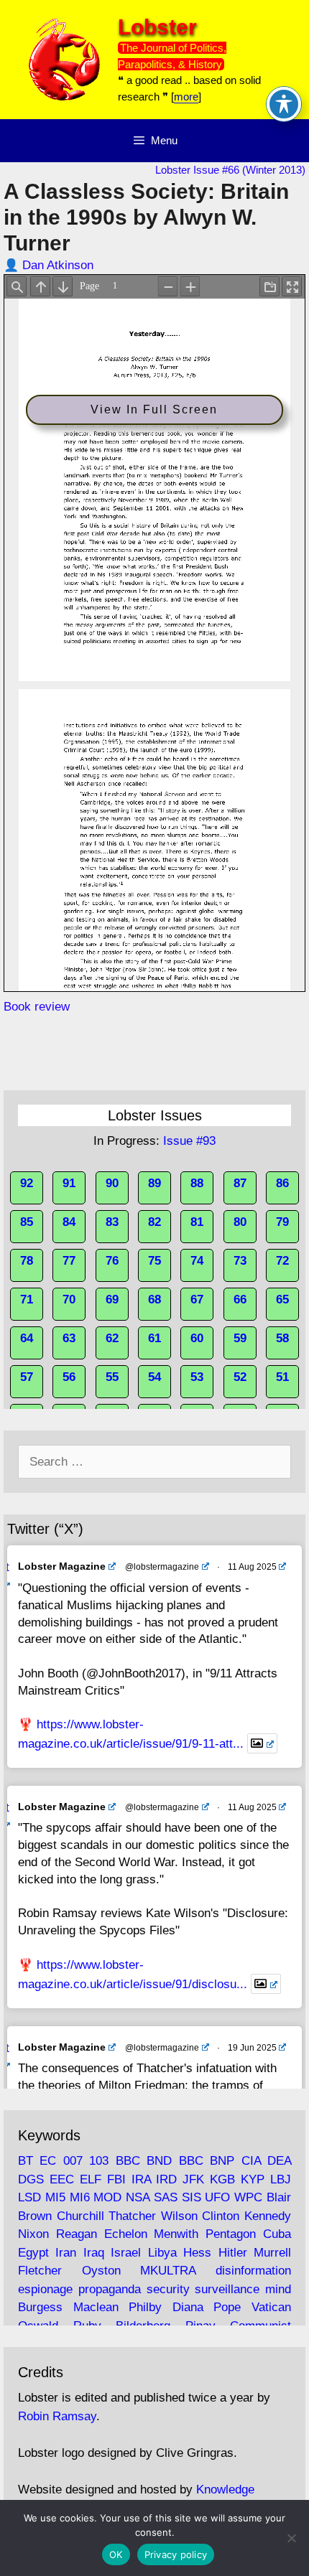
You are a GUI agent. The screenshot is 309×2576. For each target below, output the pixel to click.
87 (240, 1183)
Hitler (233, 2253)
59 (240, 1338)
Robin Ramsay (57, 2416)
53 (197, 1377)
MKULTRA (168, 2271)
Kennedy (268, 2216)
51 (282, 1377)
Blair (279, 2197)
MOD (107, 2197)
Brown (35, 2216)
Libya (162, 2253)
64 (27, 1338)
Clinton (221, 2216)
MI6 (80, 2197)
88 (197, 1183)
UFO (217, 2197)
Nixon (33, 2234)
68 (154, 1299)
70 (69, 1299)
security (168, 2289)
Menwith (176, 2234)
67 (197, 1299)
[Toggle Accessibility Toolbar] (284, 104)
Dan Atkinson (58, 265)
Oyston (101, 2271)
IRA (141, 2179)
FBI (116, 2179)
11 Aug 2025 (252, 1567)
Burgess (40, 2307)
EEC (62, 2179)
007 (73, 2161)
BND (159, 2161)
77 (69, 1261)
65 (282, 1299)
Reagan (77, 2234)
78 (27, 1261)
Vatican (271, 2307)
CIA (251, 2161)
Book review (37, 1007)
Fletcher (40, 2271)
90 (112, 1183)
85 (27, 1222)
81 (197, 1222)
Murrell (272, 2253)
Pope (227, 2307)
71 (27, 1299)
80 (240, 1222)
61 (154, 1338)
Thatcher (132, 2216)
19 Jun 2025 (252, 2048)
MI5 (55, 2197)
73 (240, 1261)
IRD (166, 2179)
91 (69, 1183)
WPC (248, 2197)
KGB (222, 2179)
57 (27, 1377)
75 (154, 1261)
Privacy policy (176, 2554)
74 (197, 1261)
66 (240, 1299)
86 (282, 1183)
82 (154, 1222)
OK (116, 2554)
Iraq (94, 2253)
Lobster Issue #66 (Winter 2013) (230, 170)
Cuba (277, 2234)
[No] (291, 2538)
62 (112, 1338)
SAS (166, 2197)
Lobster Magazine (62, 1566)
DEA (279, 2161)
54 (154, 1377)
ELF (91, 2179)
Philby (145, 2307)
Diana (188, 2307)
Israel (126, 2253)
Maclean (96, 2307)
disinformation (253, 2271)
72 (282, 1261)
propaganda (110, 2289)
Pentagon (231, 2234)
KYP (253, 2179)
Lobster (157, 27)
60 (197, 1338)
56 (69, 1377)
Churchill (80, 2216)
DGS (31, 2179)
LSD (29, 2197)
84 (69, 1222)
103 (99, 2161)
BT (26, 2161)
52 (240, 1377)
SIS (192, 2197)
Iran (66, 2253)
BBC (128, 2161)
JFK (193, 2179)
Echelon (126, 2234)
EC (48, 2161)
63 (69, 1338)
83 (112, 1222)
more (186, 97)
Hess (197, 2253)
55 (112, 1377)
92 (27, 1183)
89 (154, 1183)
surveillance (227, 2289)
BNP (222, 2161)
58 (282, 1338)
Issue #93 (189, 1141)
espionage (45, 2289)
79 (282, 1222)
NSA (138, 2197)
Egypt (33, 2253)
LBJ (281, 2179)
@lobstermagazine (162, 1567)
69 (112, 1299)
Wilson (179, 2216)
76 (112, 1261)
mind (278, 2289)
